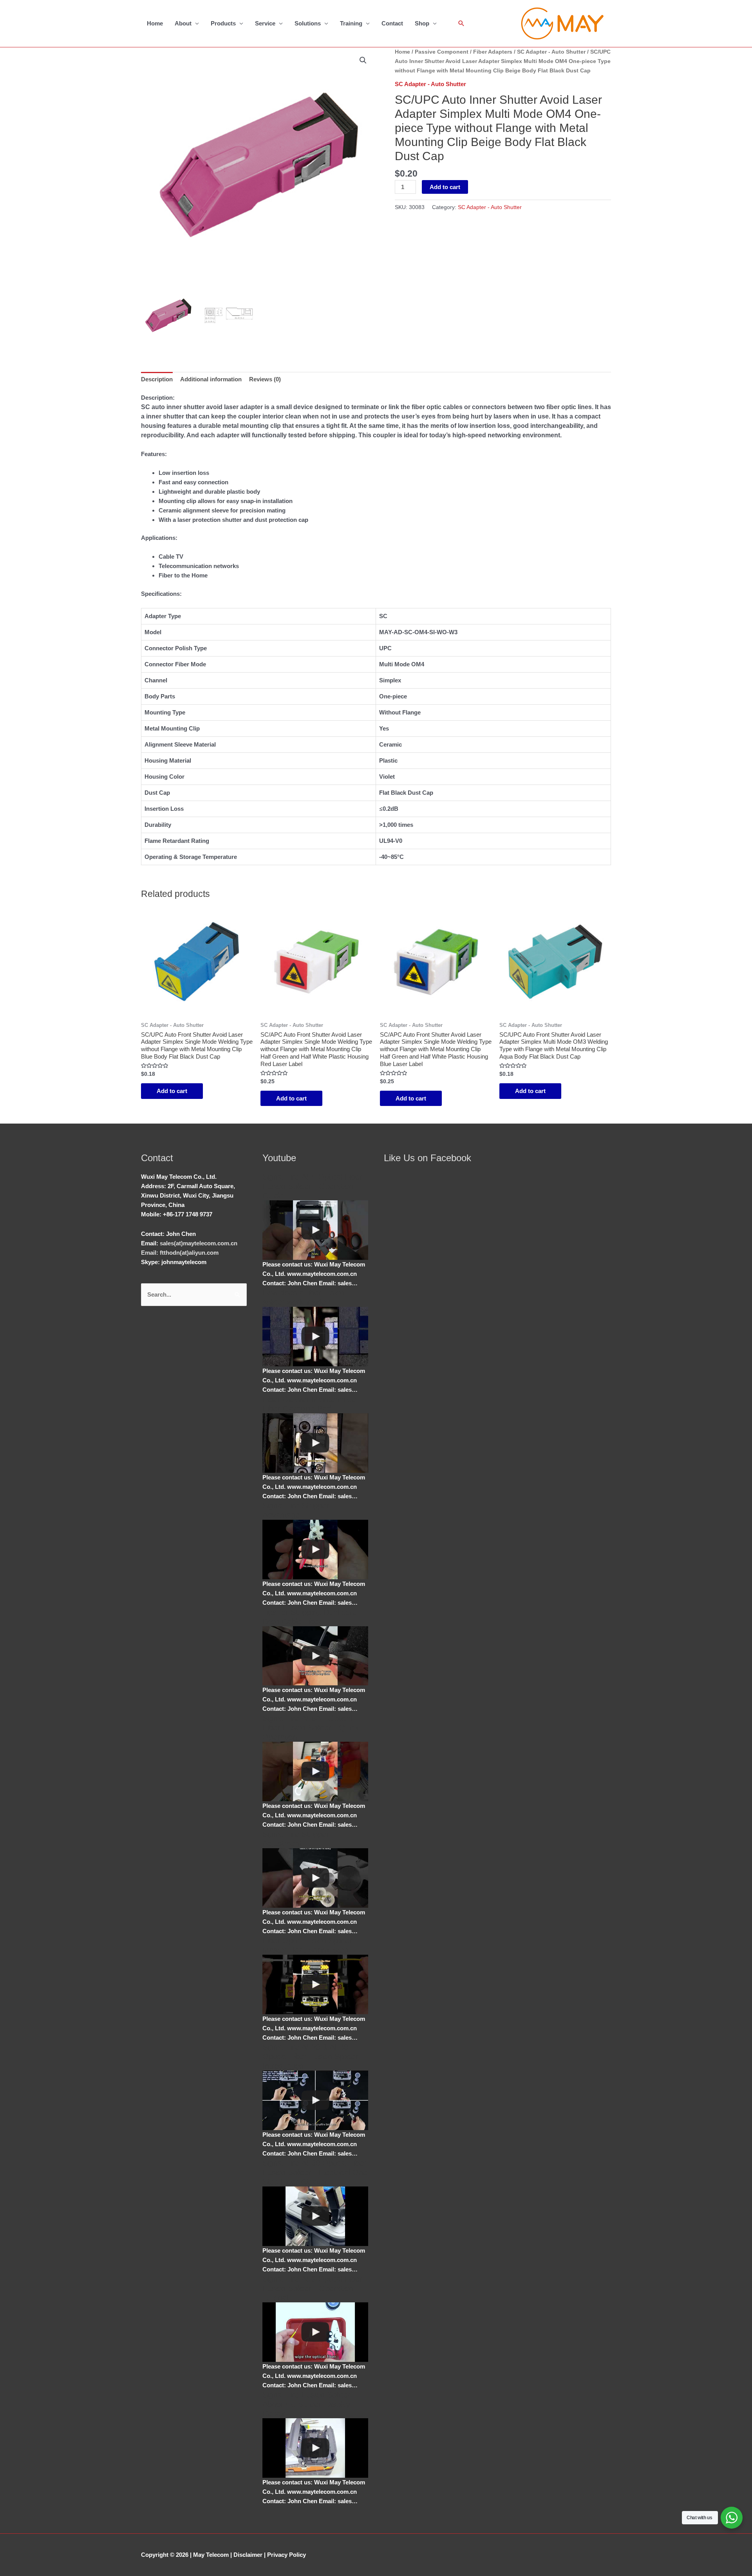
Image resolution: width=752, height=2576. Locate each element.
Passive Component (442, 52)
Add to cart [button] (172, 1091)
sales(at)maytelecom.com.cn (199, 1243)
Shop (422, 23)
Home (155, 23)
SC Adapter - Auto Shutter (551, 52)
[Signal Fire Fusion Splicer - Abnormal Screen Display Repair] (315, 2448)
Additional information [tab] (211, 379)
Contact (392, 23)
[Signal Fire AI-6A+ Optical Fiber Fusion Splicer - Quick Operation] (315, 1771)
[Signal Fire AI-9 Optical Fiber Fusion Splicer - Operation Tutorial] (315, 2332)
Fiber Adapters (493, 52)
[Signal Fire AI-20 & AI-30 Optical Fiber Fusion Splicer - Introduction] (315, 2100)
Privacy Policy (287, 2555)
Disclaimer (248, 2555)
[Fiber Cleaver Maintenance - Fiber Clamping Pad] (315, 1443)
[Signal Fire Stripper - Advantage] (315, 1550)
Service (265, 23)
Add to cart (445, 187)
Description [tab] (157, 379)
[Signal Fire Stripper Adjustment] (315, 1878)
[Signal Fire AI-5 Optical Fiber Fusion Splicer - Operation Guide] (315, 1230)
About (183, 23)
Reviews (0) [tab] (265, 379)
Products (223, 23)
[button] (363, 60)
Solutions (308, 23)
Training (351, 23)
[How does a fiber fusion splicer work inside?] (315, 1337)
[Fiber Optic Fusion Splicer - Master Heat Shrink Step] (315, 1984)
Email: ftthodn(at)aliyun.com (180, 1253)
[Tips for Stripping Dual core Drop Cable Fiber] (315, 1656)
